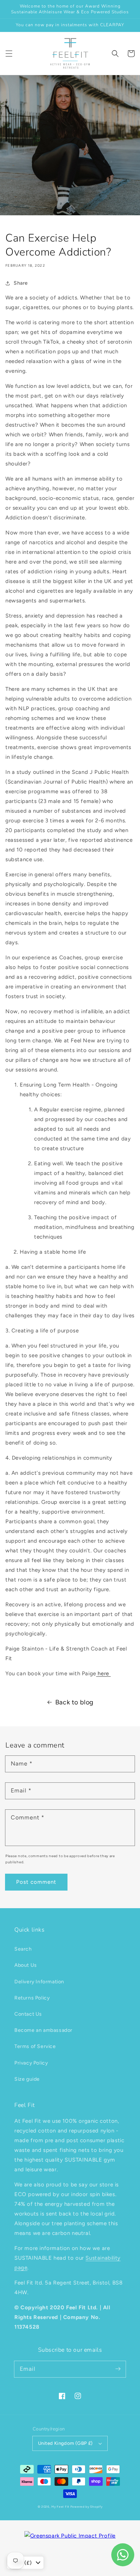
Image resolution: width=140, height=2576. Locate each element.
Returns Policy (32, 1998)
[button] (9, 54)
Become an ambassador (43, 2030)
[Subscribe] (118, 2369)
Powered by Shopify (87, 2507)
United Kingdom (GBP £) (66, 2443)
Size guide (27, 2079)
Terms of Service (35, 2046)
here (104, 1673)
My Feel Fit (60, 2507)
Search (23, 1949)
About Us (26, 1965)
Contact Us (28, 2014)
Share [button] (21, 283)
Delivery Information (39, 1982)
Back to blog (74, 1702)
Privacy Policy (31, 2063)
